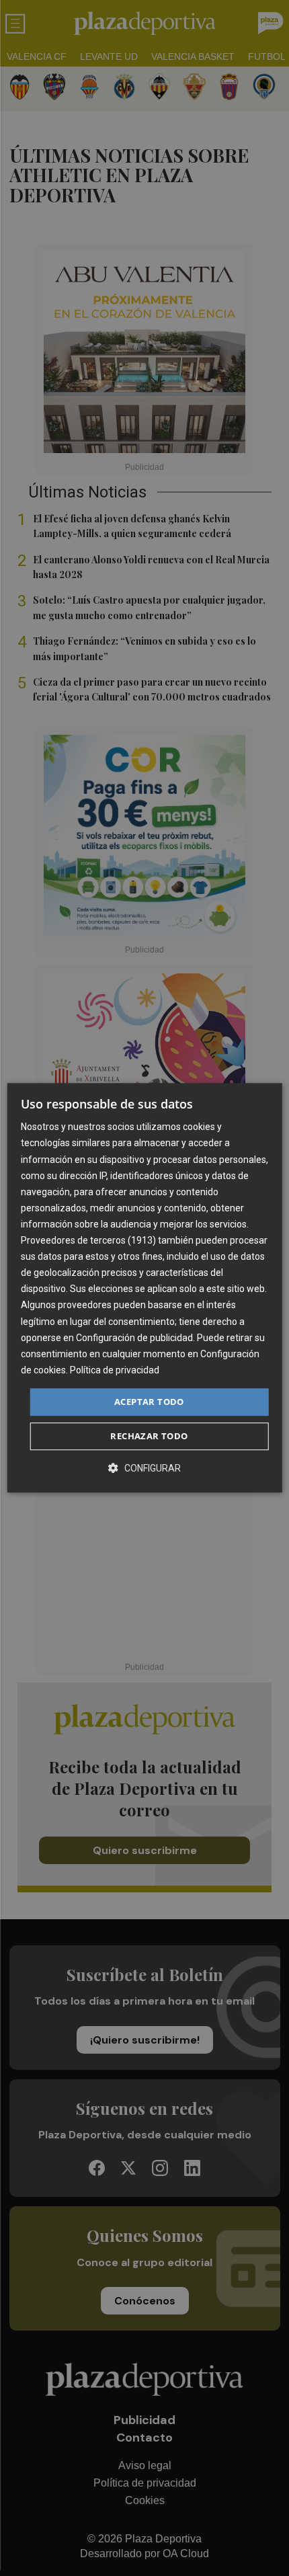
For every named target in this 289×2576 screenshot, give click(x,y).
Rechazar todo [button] (149, 1437)
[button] (144, 1468)
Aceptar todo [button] (149, 1402)
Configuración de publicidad (134, 1338)
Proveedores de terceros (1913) (88, 1240)
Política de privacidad (115, 1370)
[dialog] (145, 1288)
